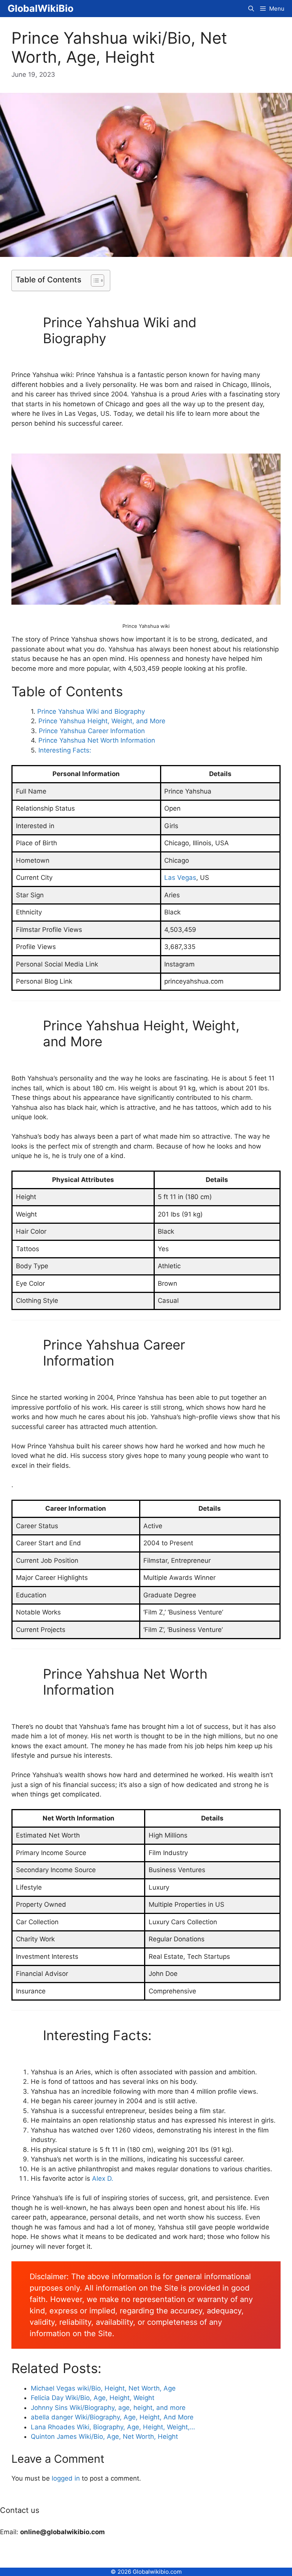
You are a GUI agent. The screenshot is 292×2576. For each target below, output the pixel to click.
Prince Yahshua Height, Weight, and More (102, 721)
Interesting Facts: (65, 750)
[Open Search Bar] (251, 9)
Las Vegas (180, 878)
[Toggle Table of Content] (94, 280)
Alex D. (103, 2178)
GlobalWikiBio (40, 8)
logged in (66, 2478)
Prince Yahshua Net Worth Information (97, 740)
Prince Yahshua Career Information (92, 731)
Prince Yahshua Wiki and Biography (91, 711)
